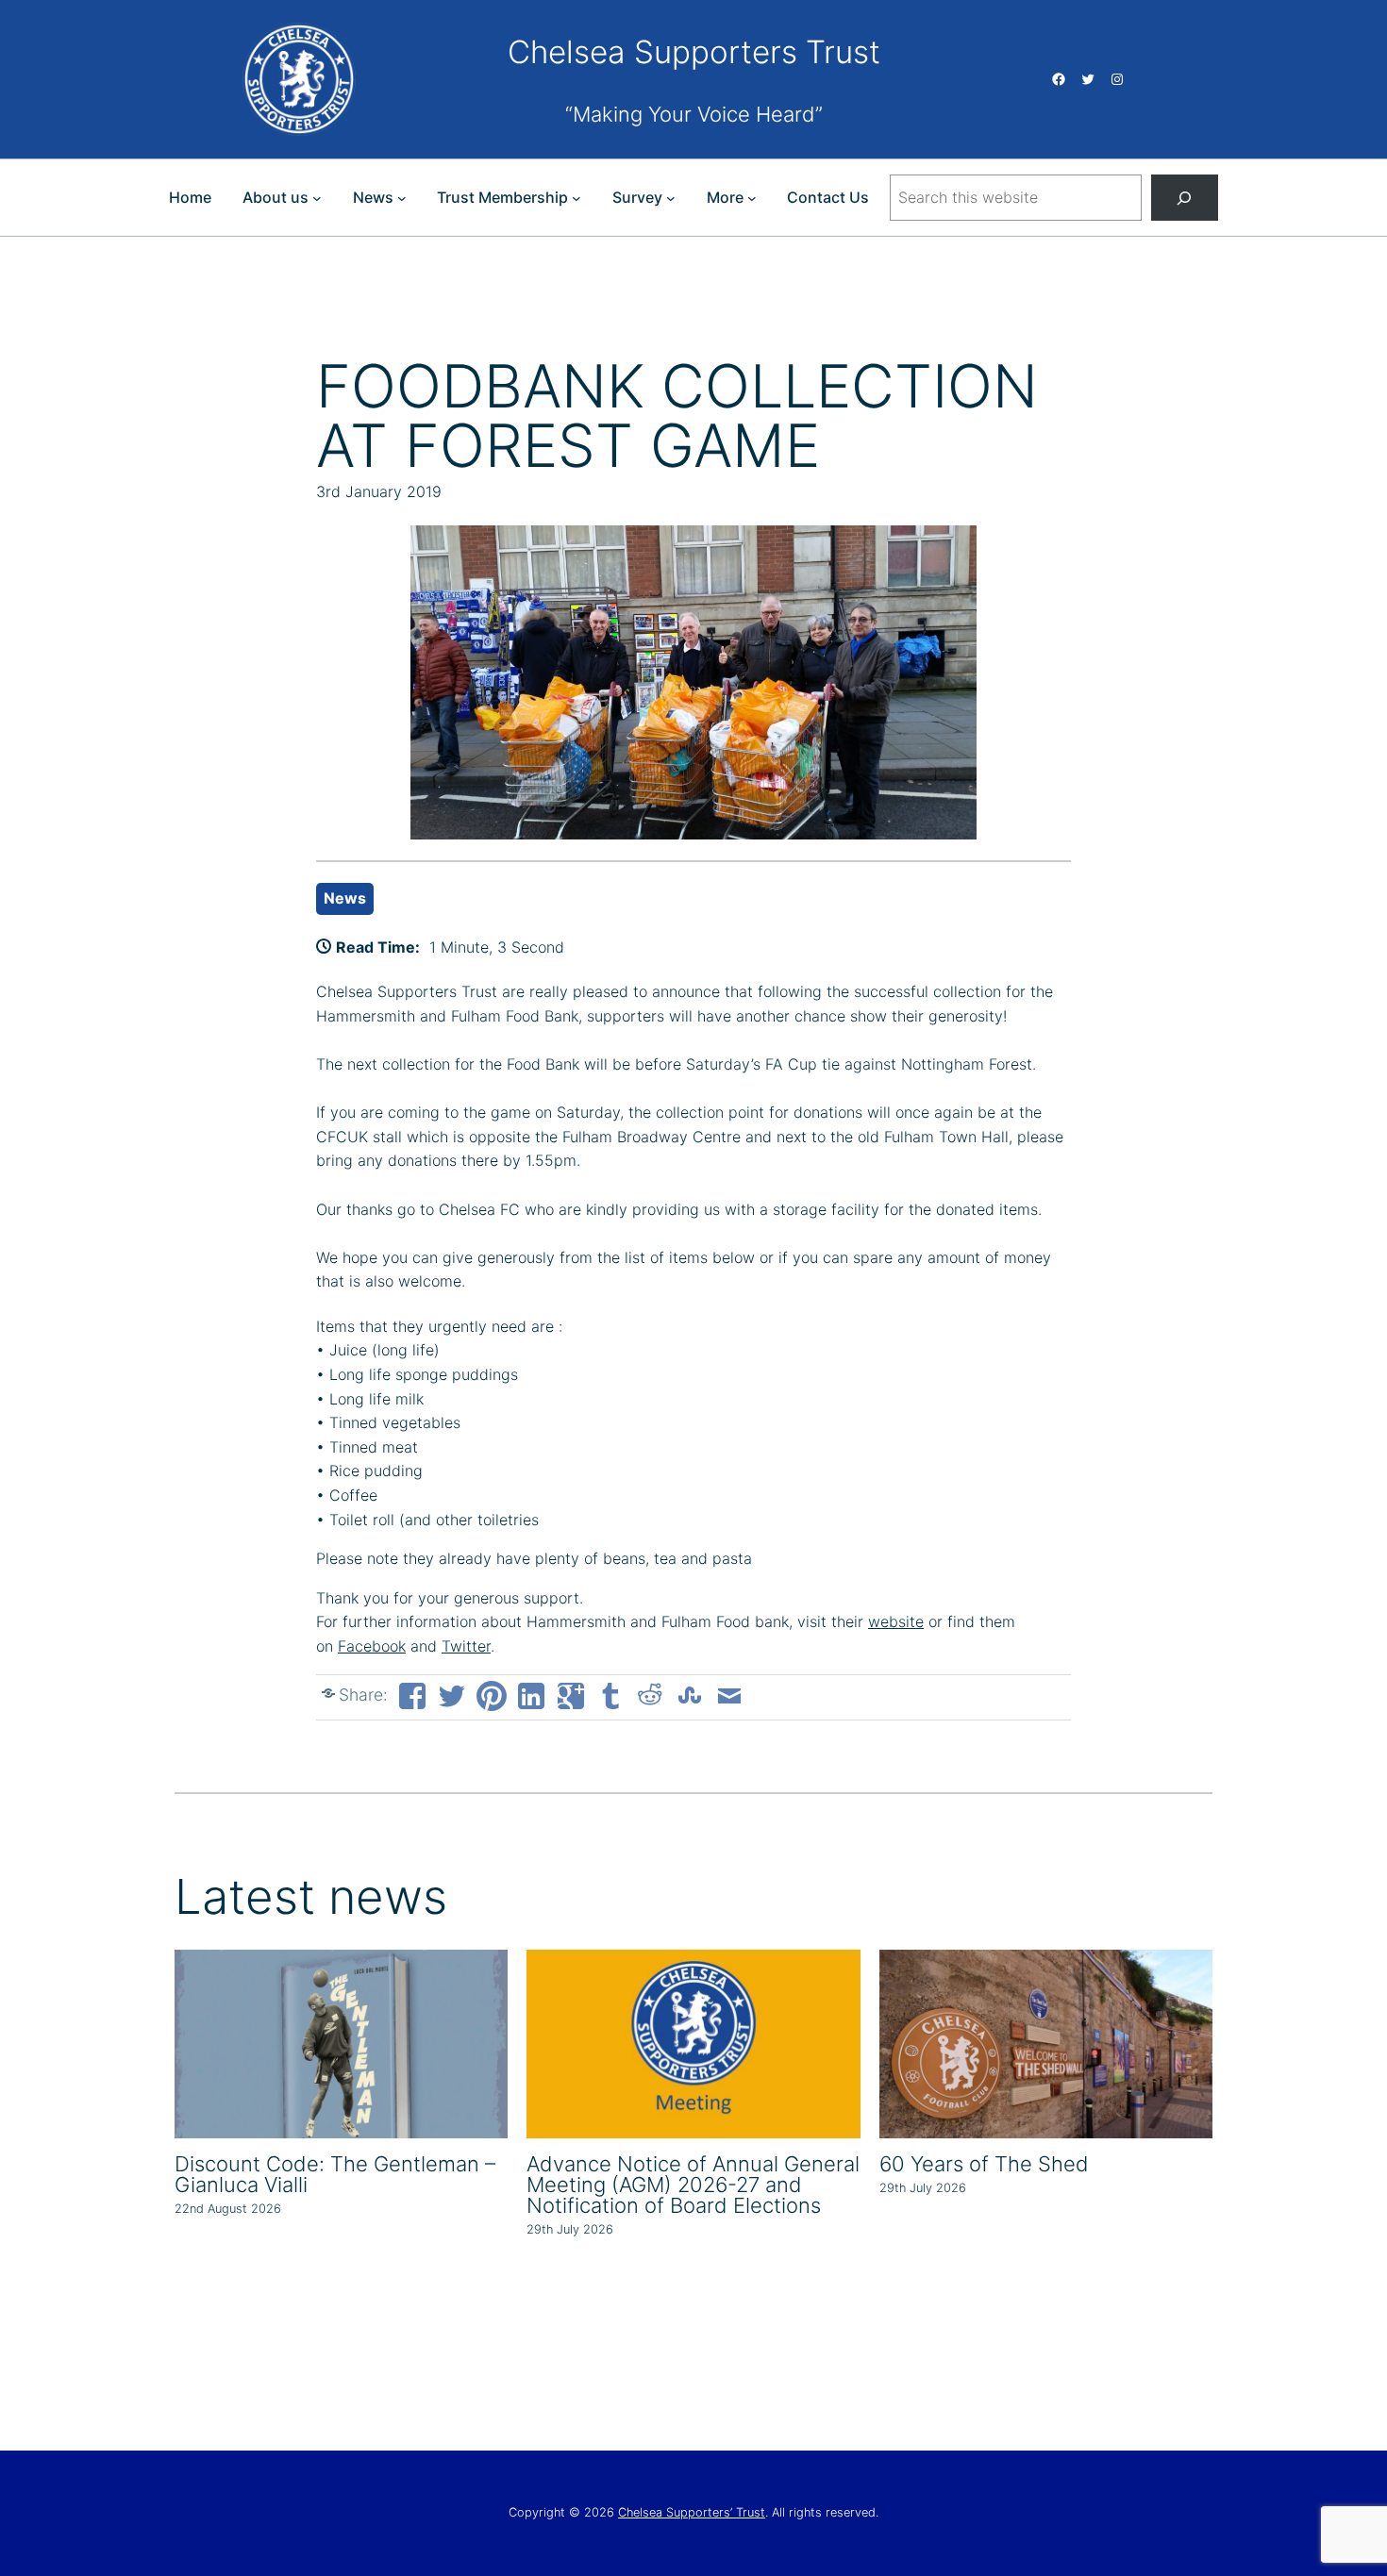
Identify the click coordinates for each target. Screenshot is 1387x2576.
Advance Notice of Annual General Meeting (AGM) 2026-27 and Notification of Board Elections (693, 2185)
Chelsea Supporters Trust (694, 52)
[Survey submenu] (671, 198)
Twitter (466, 1646)
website (896, 1621)
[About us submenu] (317, 198)
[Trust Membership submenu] (577, 198)
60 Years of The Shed (984, 2164)
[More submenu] (752, 198)
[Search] (1185, 198)
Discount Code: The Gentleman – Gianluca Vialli (335, 2174)
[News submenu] (402, 198)
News (345, 898)
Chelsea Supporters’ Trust (692, 2512)
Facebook (372, 1646)
